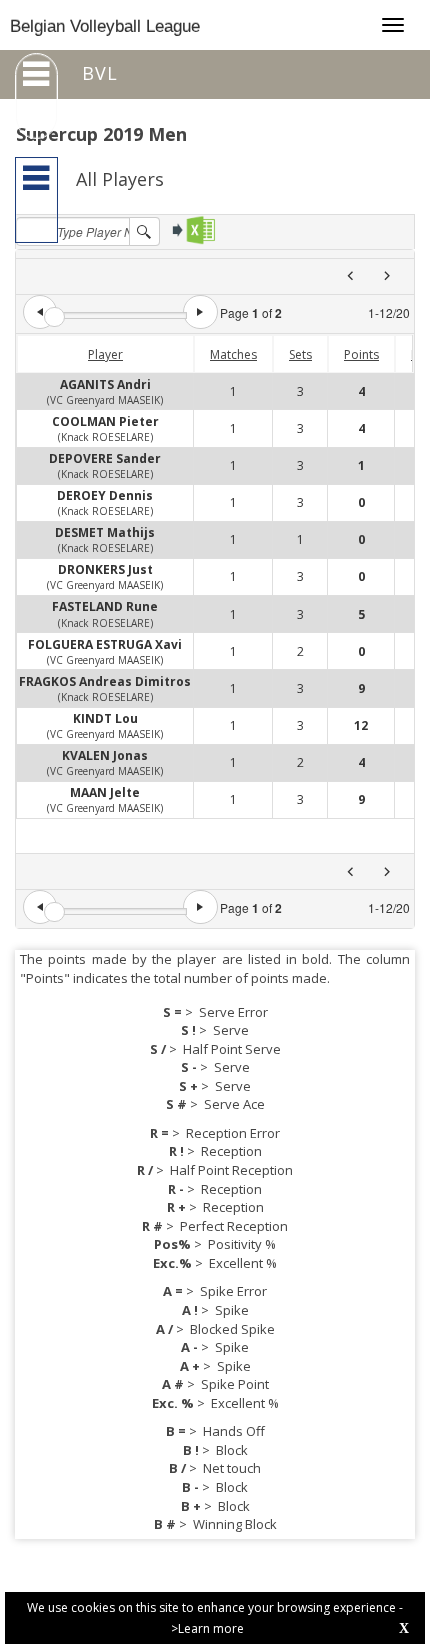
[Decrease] (40, 312)
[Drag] (54, 317)
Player (105, 354)
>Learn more (207, 1628)
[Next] (386, 276)
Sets (300, 354)
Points (361, 354)
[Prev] (350, 276)
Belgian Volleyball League (105, 26)
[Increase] (200, 312)
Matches (233, 354)
